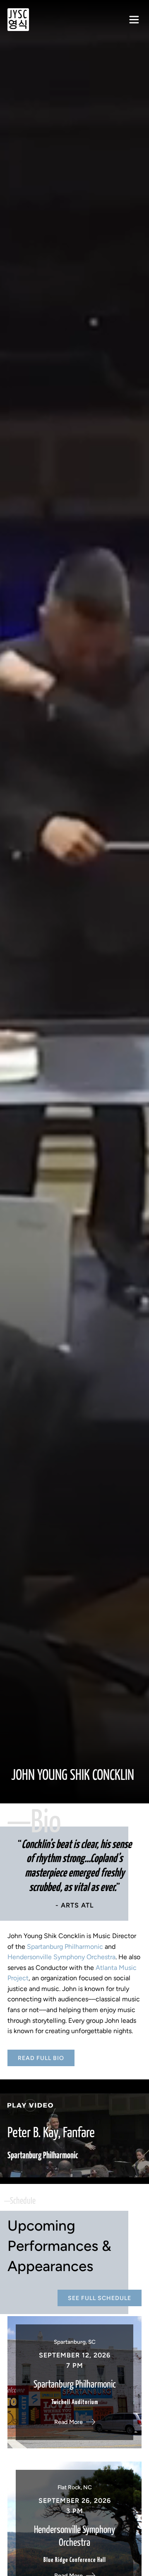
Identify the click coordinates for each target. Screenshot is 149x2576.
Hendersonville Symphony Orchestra (61, 1957)
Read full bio (41, 2058)
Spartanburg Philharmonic (65, 1947)
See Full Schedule (100, 2298)
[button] (134, 20)
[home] (18, 20)
